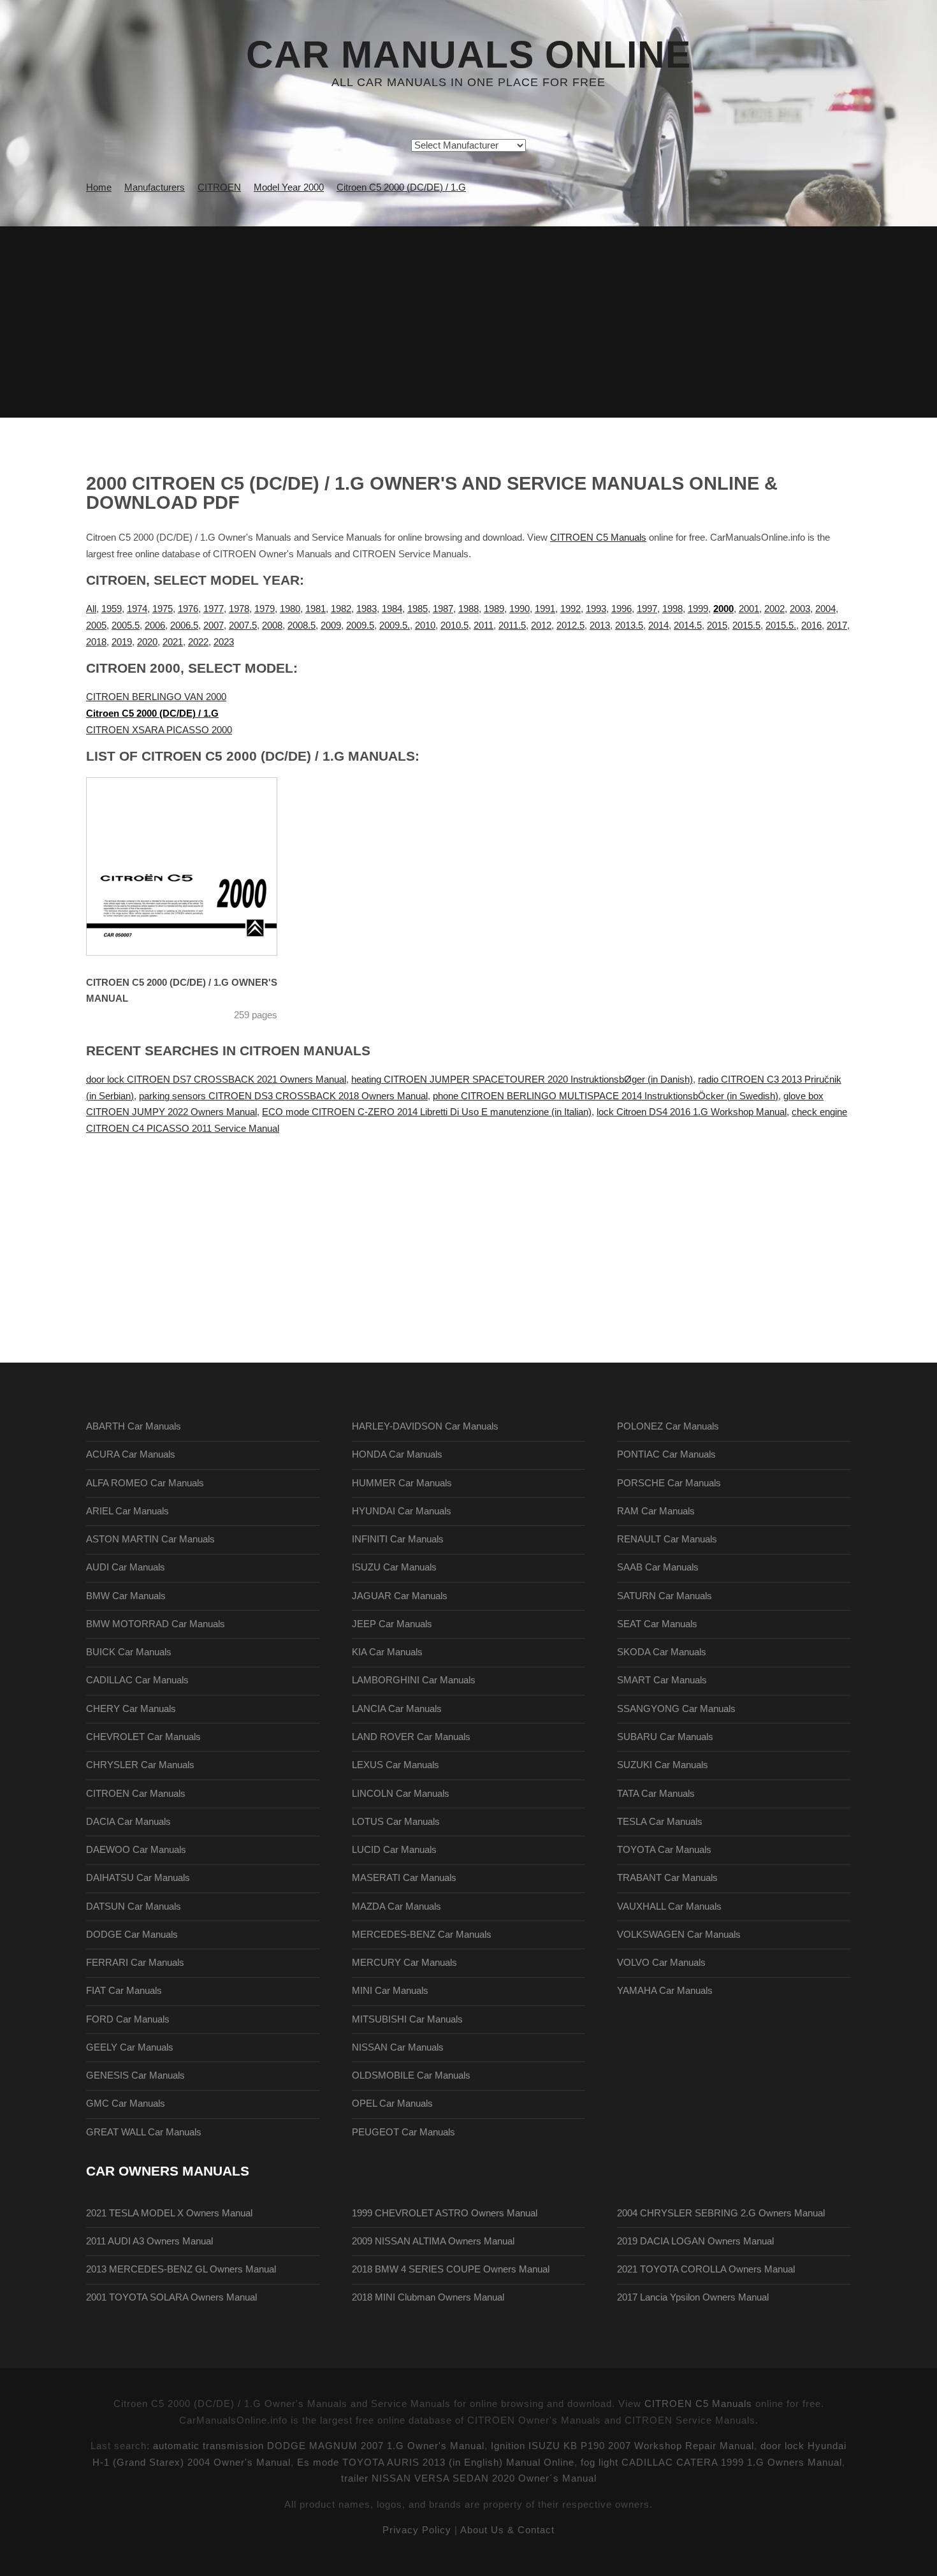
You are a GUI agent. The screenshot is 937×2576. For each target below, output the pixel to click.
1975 (163, 609)
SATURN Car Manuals (665, 1596)
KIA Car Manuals (387, 1652)
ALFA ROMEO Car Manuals (145, 1483)
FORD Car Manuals (128, 2019)
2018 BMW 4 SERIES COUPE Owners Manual (451, 2269)
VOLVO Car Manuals (661, 1963)
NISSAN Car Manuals (398, 2047)
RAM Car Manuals (656, 1511)
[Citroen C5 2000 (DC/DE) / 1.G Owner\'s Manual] (198, 867)
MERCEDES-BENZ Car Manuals (422, 1935)
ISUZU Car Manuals (394, 1567)
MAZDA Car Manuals (396, 1906)
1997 (647, 609)
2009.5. (395, 626)
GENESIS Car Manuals (135, 2075)
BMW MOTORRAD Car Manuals (156, 1624)
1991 (545, 609)
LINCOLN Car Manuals (401, 1794)
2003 (800, 609)
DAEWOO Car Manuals (136, 1850)
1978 (239, 609)
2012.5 (570, 626)
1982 (341, 609)
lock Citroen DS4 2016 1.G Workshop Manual (692, 1112)
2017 (837, 626)
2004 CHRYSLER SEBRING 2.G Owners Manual (721, 2213)
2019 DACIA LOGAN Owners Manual (695, 2241)
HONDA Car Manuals (397, 1454)
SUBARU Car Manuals (665, 1737)
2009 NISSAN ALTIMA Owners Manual (433, 2241)
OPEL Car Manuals (392, 2104)
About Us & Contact (507, 2530)
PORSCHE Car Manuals (669, 1483)
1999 (698, 609)
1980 (290, 609)
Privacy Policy (417, 2530)
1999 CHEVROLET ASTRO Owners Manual (445, 2213)
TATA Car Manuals (656, 1794)
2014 (658, 626)
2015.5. (781, 626)
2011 (483, 626)
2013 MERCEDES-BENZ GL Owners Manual (181, 2269)
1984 (392, 609)
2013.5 (629, 626)
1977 (214, 609)
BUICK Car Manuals (129, 1652)
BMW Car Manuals (126, 1596)
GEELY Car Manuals (130, 2047)
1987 (443, 609)
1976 (188, 609)
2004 (825, 609)
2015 (717, 626)
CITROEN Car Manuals (136, 1794)
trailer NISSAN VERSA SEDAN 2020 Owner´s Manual (469, 2478)
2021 (173, 642)
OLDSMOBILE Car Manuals (411, 2075)
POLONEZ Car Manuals (668, 1426)
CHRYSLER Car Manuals (140, 1765)
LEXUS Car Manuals (396, 1765)
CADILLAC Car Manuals (137, 1680)
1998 (672, 609)
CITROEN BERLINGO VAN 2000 (156, 697)
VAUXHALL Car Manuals (669, 1906)
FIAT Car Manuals (124, 1991)
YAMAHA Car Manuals (665, 1991)
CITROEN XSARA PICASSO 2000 (159, 730)
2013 (600, 626)
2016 (811, 626)
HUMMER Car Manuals (402, 1483)
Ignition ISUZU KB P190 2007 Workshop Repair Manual (622, 2446)
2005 (96, 626)
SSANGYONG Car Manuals (676, 1709)
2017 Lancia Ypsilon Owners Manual (693, 2297)
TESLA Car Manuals (660, 1822)
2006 (155, 626)
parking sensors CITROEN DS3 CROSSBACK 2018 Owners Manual (283, 1096)
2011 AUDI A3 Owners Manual (149, 2241)
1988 (468, 609)
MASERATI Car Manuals (404, 1878)
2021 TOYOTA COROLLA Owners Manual (706, 2269)
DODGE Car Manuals (132, 1935)
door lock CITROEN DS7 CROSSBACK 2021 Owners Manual (216, 1079)
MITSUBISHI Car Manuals (407, 2019)
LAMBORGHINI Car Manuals (414, 1680)
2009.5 (360, 626)
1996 (621, 609)
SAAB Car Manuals (658, 1567)
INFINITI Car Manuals (398, 1539)
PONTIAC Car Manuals (666, 1454)
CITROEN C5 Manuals (598, 538)
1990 (519, 609)
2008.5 (301, 626)
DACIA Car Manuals (128, 1822)
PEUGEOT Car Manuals (403, 2132)
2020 (147, 642)
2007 (214, 626)
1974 (137, 609)
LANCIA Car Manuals (397, 1709)
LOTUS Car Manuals (396, 1822)
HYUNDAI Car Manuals (402, 1511)
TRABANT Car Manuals (667, 1878)
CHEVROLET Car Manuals (143, 1737)
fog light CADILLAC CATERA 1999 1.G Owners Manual (711, 2463)
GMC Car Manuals (126, 2104)
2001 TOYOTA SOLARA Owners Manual (171, 2297)
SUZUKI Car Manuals (663, 1765)
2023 (224, 642)
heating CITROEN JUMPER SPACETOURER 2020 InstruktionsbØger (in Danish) (522, 1079)
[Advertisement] (468, 322)
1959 (112, 609)
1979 (265, 609)
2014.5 (688, 626)
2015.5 (746, 626)
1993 (596, 609)
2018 (96, 642)
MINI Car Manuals (390, 1991)
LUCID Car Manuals (394, 1850)
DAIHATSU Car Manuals (138, 1878)
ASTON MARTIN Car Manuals (150, 1539)
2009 (331, 626)
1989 (494, 609)
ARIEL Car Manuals (127, 1511)
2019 (122, 642)
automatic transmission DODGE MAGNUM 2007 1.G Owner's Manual (319, 2446)
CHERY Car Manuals (131, 1709)
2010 (425, 626)
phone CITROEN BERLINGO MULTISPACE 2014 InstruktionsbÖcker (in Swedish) (606, 1096)
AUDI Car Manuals (126, 1567)
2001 (749, 609)
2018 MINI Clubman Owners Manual (428, 2297)
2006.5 (184, 626)
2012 (541, 626)
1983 (367, 609)
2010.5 (454, 626)
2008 (272, 626)
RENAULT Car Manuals (667, 1539)
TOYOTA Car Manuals (664, 1850)
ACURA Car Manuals (131, 1454)
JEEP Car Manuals (392, 1624)
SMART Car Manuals (662, 1680)
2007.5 (243, 626)
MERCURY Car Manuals (404, 1963)
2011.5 (512, 626)
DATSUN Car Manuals (134, 1906)
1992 (570, 609)
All (91, 609)
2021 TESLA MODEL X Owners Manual (169, 2213)
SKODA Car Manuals (662, 1652)
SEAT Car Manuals (657, 1624)
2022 (198, 642)
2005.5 (126, 626)
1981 (316, 609)
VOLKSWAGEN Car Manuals (679, 1935)
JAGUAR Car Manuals (400, 1596)
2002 (774, 609)
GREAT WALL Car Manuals (144, 2132)
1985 (418, 609)
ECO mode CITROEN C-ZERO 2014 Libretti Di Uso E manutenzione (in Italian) (427, 1112)
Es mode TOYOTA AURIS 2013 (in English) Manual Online (436, 2463)
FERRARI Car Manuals (135, 1963)
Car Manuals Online (468, 55)
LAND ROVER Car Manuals (411, 1737)
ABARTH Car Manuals (134, 1426)
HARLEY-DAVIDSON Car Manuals (425, 1426)
